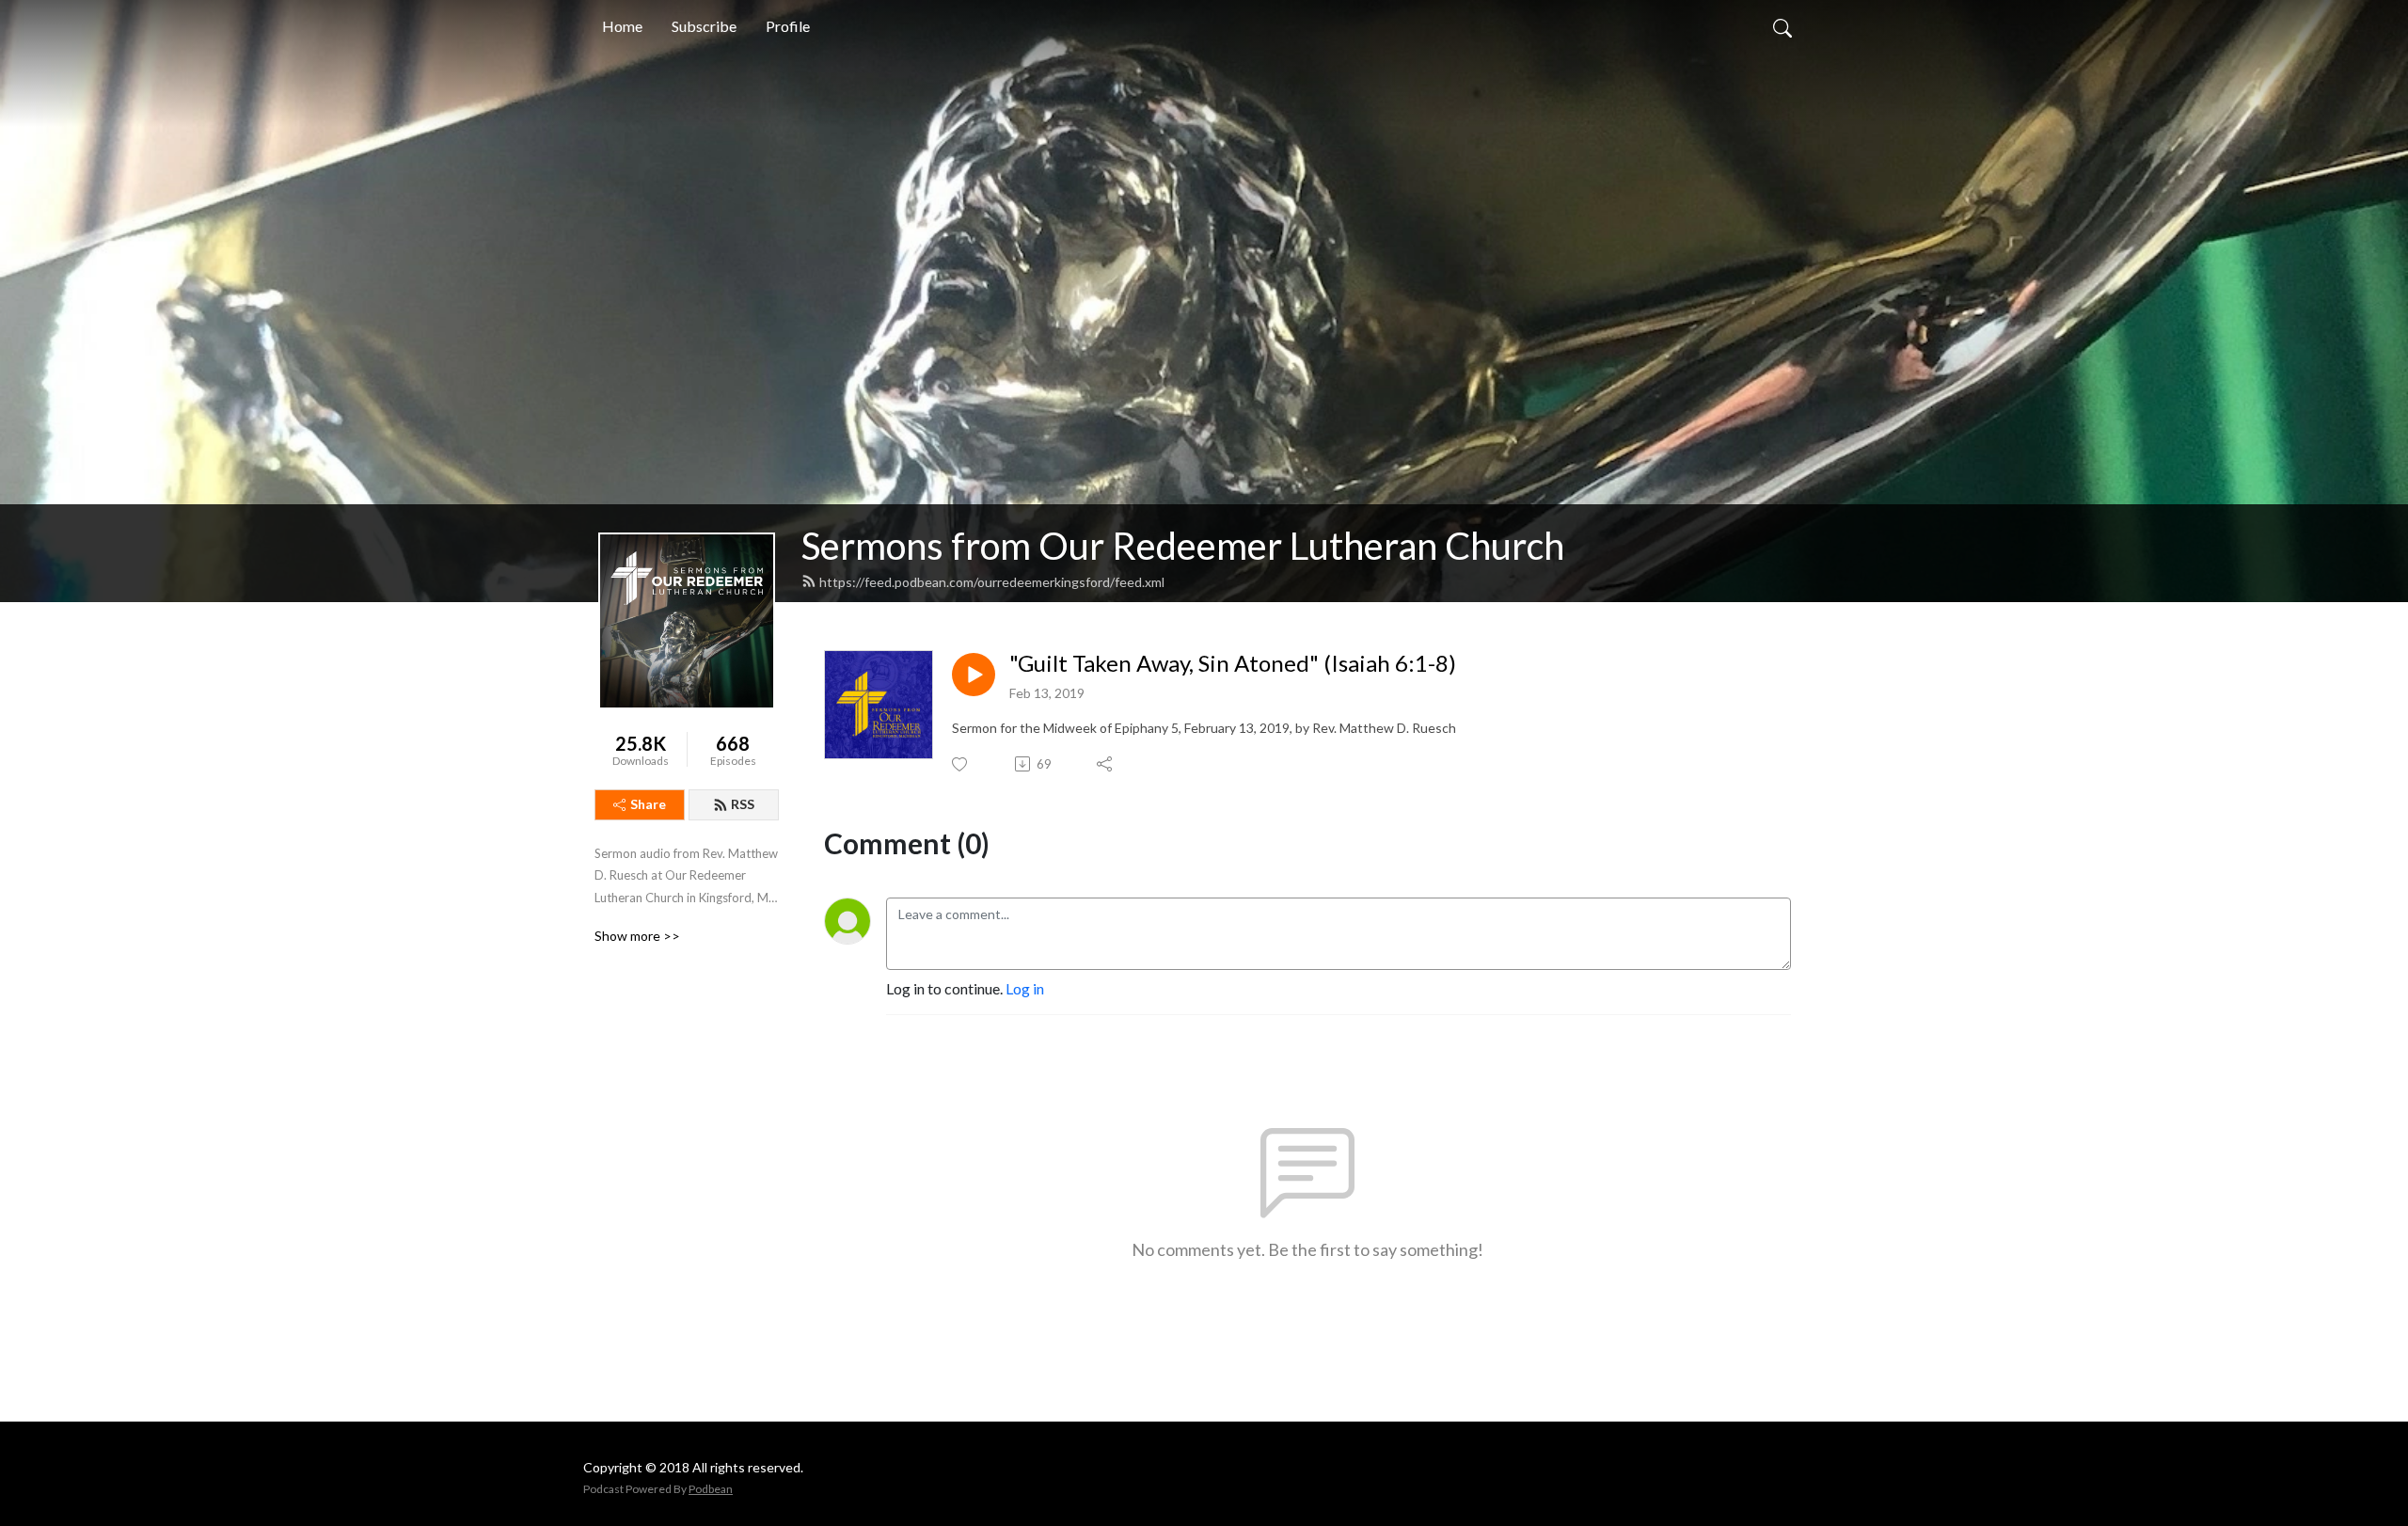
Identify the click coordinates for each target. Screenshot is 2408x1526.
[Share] (1106, 764)
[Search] (1782, 26)
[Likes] (961, 764)
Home (622, 26)
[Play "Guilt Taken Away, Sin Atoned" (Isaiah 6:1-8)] (974, 675)
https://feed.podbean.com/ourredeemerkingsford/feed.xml (992, 582)
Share (648, 804)
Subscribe (704, 26)
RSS (743, 804)
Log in (1025, 988)
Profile (788, 26)
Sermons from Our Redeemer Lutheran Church (1183, 546)
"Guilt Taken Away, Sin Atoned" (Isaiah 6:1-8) (1233, 663)
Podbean (711, 1489)
